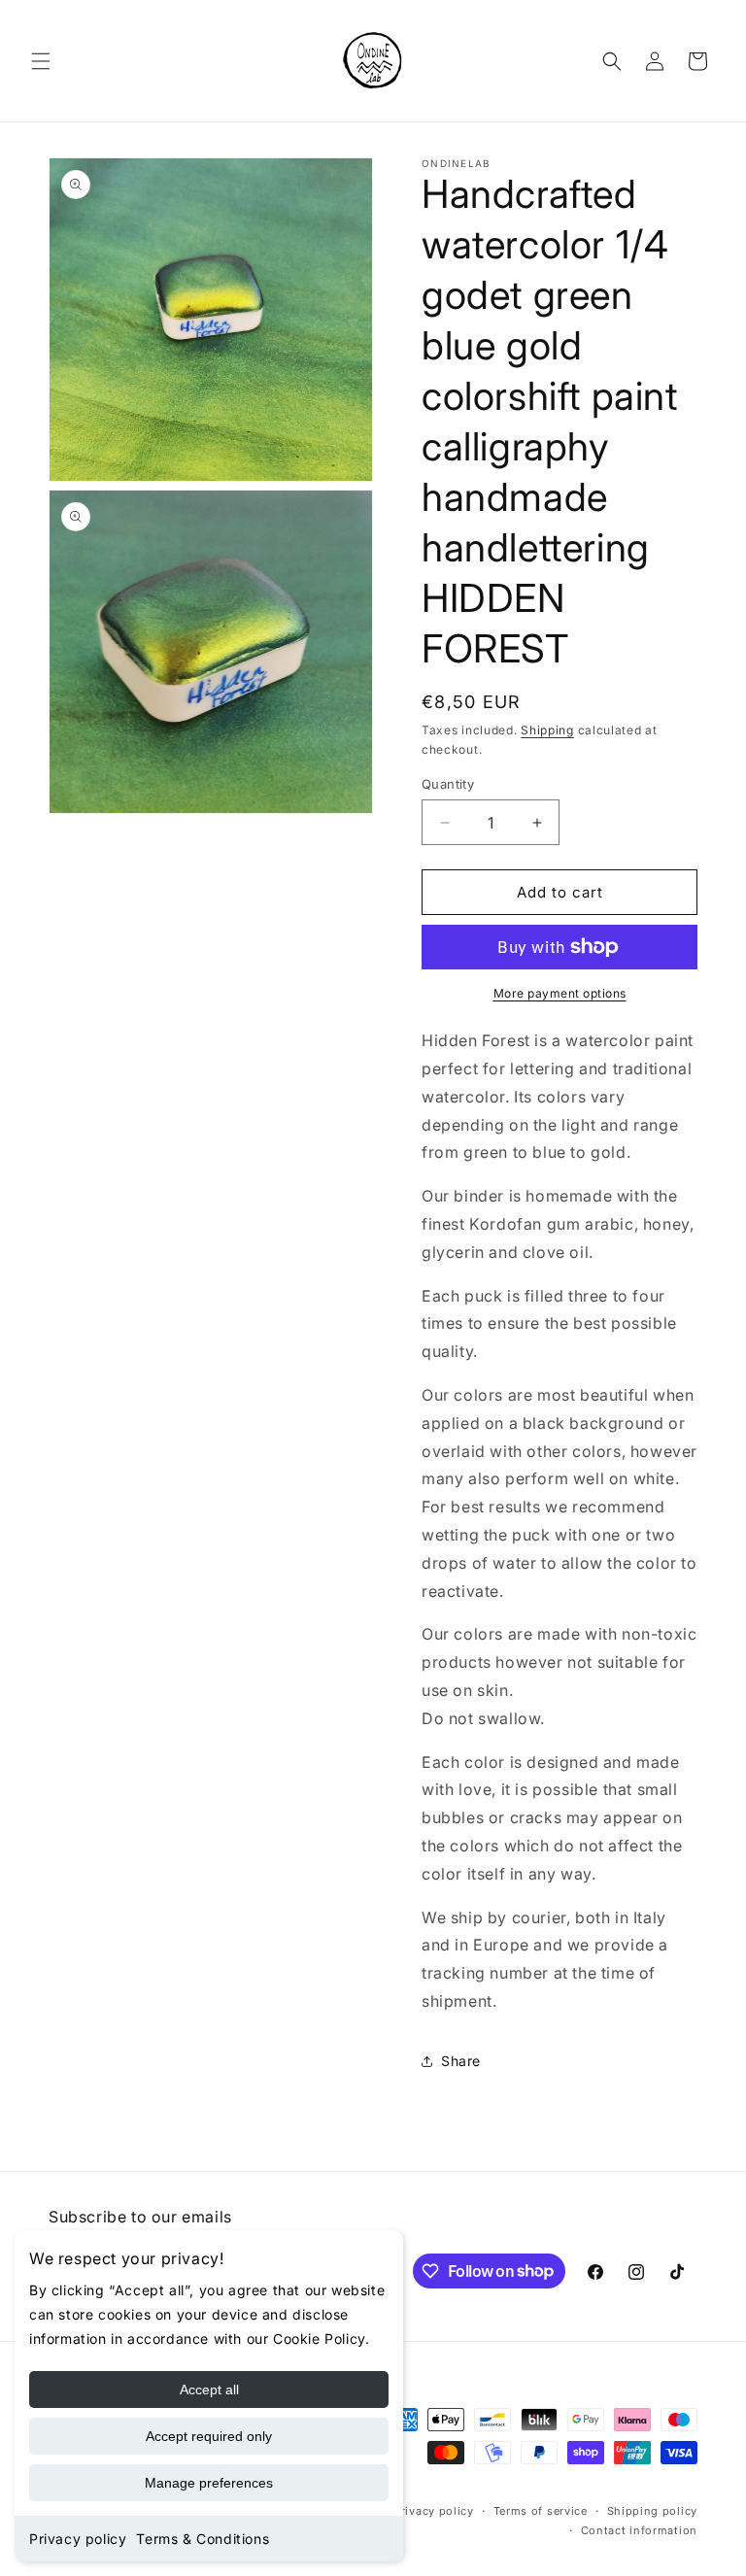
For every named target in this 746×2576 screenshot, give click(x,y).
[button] (41, 61)
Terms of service (541, 2511)
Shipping (547, 730)
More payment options (560, 993)
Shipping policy (653, 2511)
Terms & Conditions (203, 2539)
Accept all (209, 2390)
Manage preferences (209, 2483)
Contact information (639, 2530)
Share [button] (461, 2061)
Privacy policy (78, 2539)
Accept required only (209, 2436)
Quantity (448, 784)
